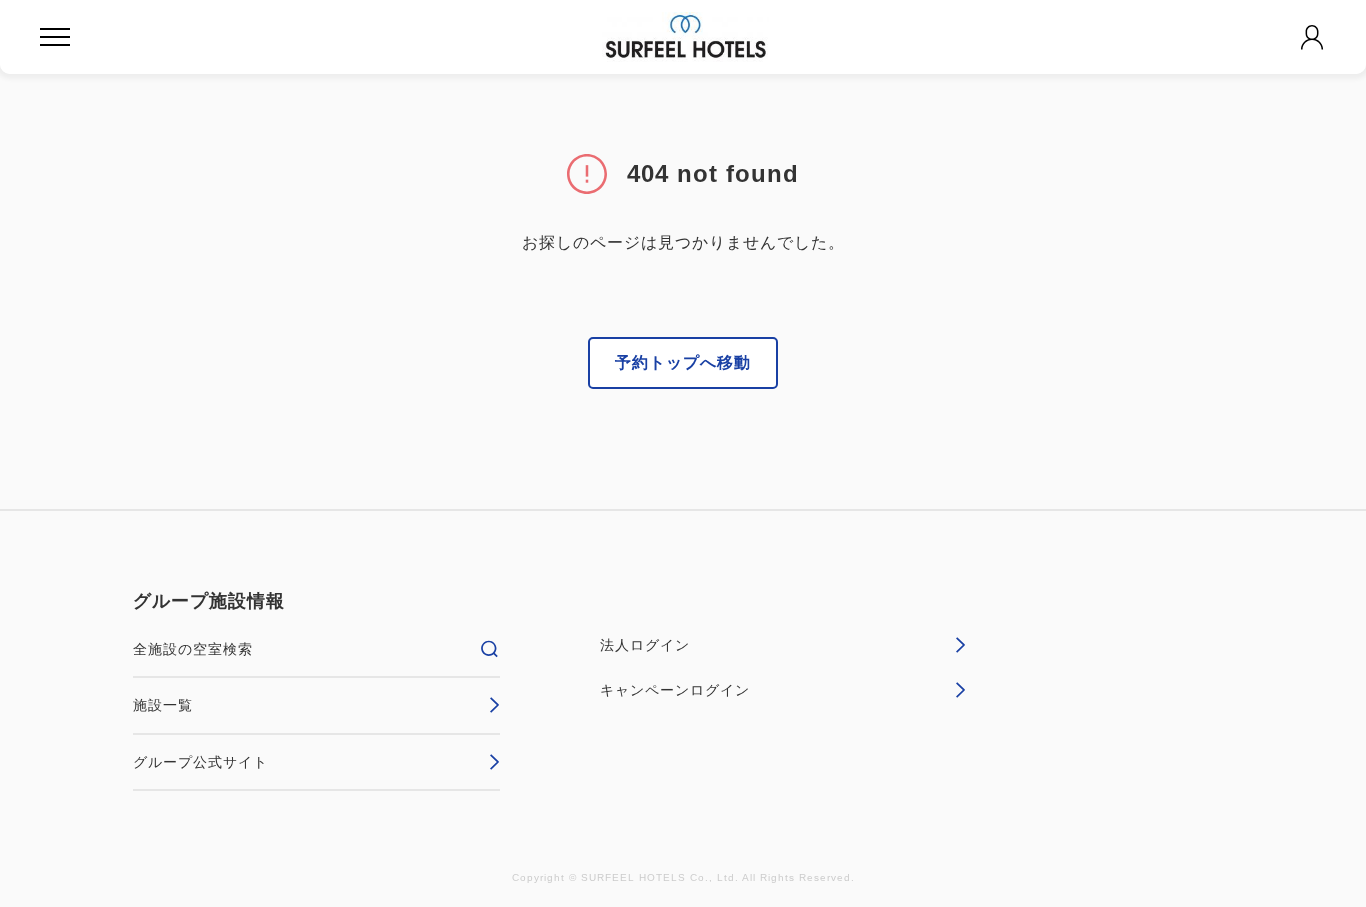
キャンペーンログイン (675, 690)
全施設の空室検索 (193, 649)
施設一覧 (163, 705)
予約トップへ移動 (683, 362)
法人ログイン (645, 645)
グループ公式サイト (200, 762)
